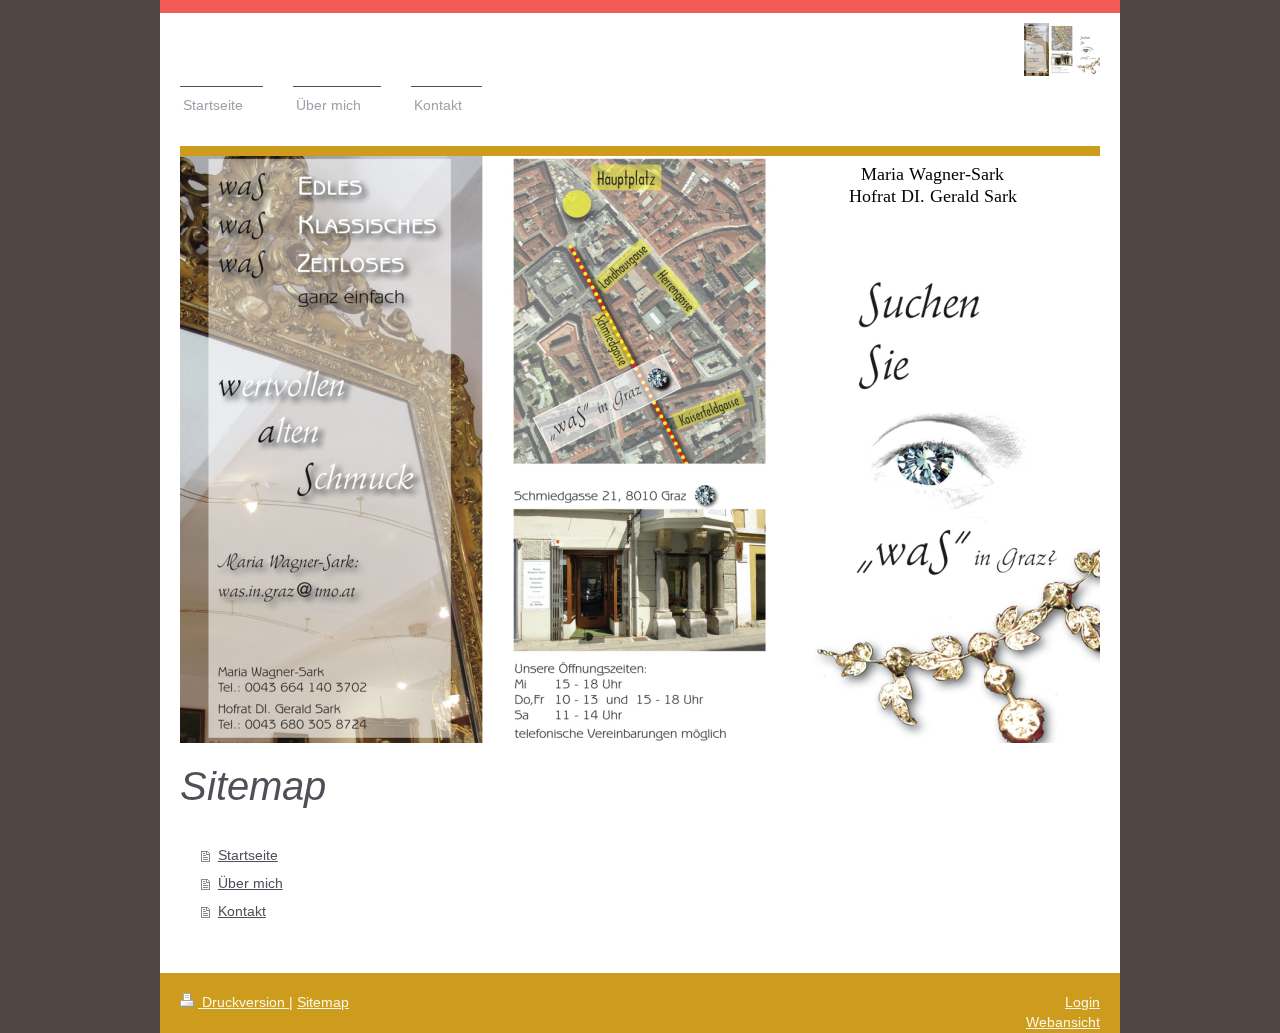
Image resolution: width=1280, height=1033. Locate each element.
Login (1082, 1002)
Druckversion (243, 1002)
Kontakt (242, 911)
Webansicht (1063, 1022)
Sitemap (323, 1002)
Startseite (248, 855)
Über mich (250, 883)
